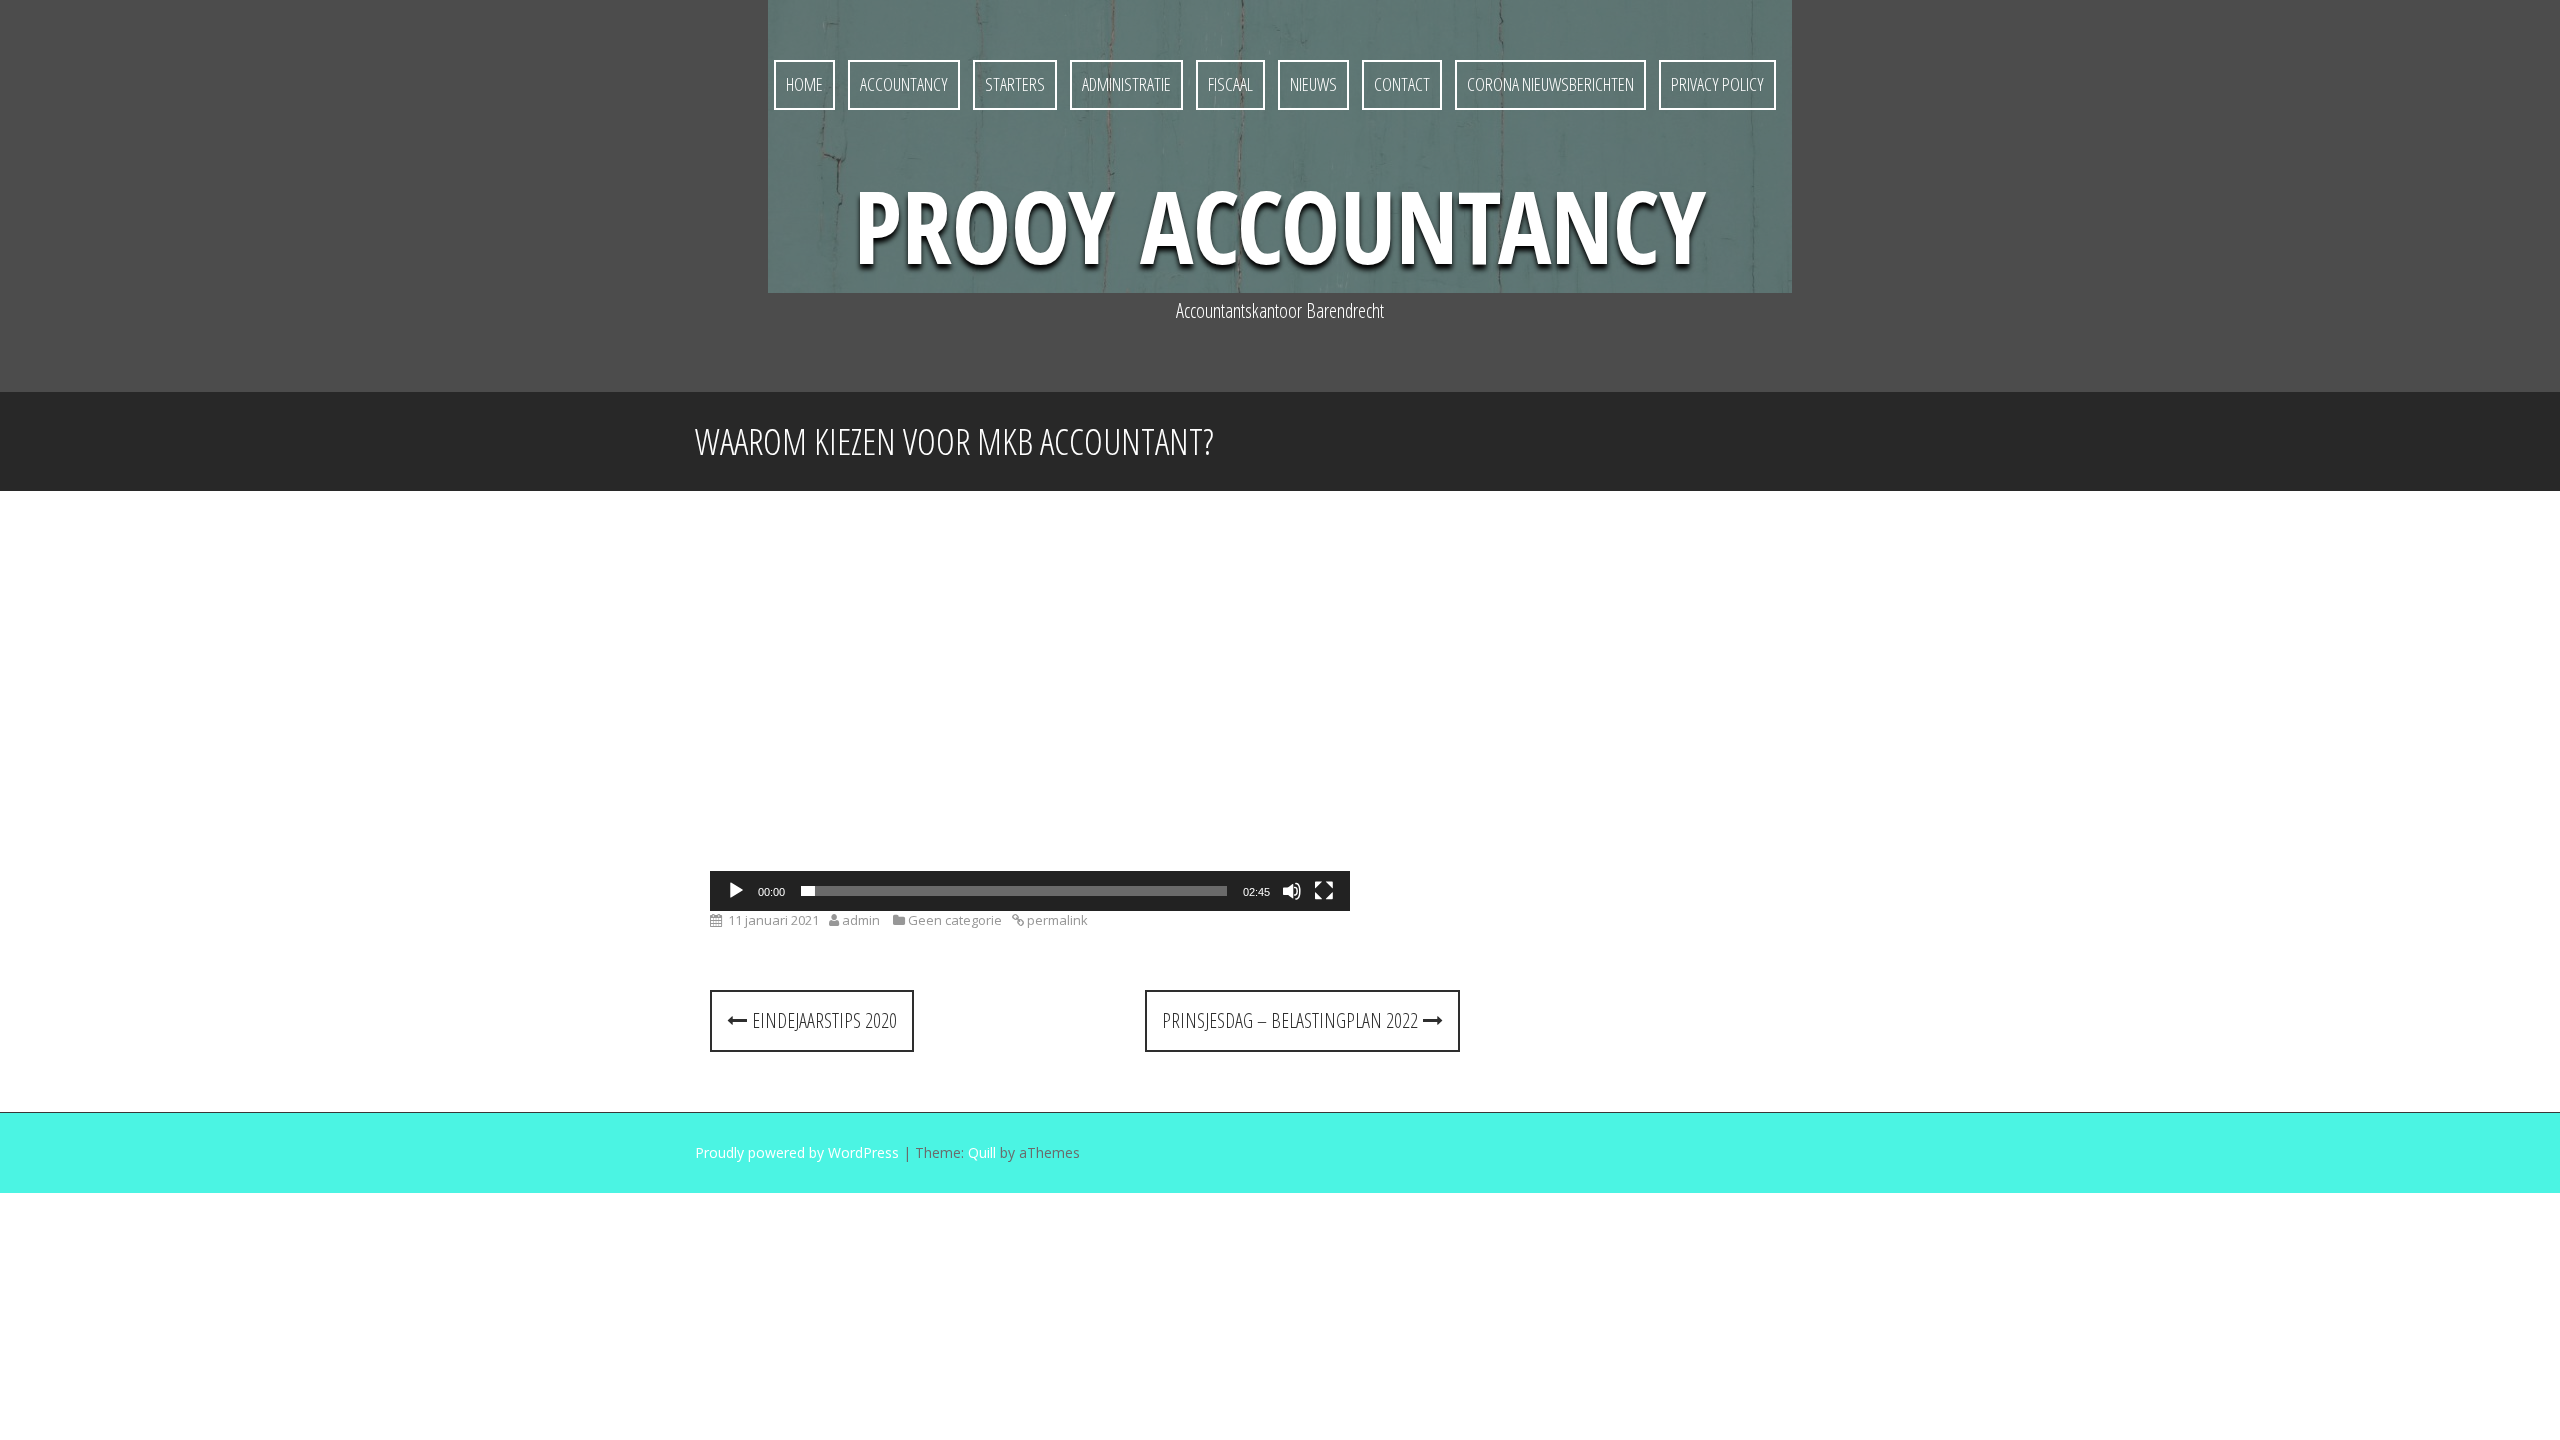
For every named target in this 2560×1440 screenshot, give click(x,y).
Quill (982, 1152)
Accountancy (904, 84)
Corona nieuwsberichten (1550, 84)
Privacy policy (1717, 84)
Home (804, 84)
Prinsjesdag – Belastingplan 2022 (1292, 1020)
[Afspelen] (736, 891)
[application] (1030, 731)
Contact (1402, 84)
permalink (1056, 920)
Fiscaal (1230, 84)
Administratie (1126, 84)
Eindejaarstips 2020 (822, 1020)
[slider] (1014, 891)
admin (861, 920)
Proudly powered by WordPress (797, 1152)
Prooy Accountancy (1280, 225)
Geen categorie (955, 920)
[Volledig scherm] (1324, 891)
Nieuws (1313, 84)
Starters (1015, 84)
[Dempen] (1292, 891)
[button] (1030, 731)
